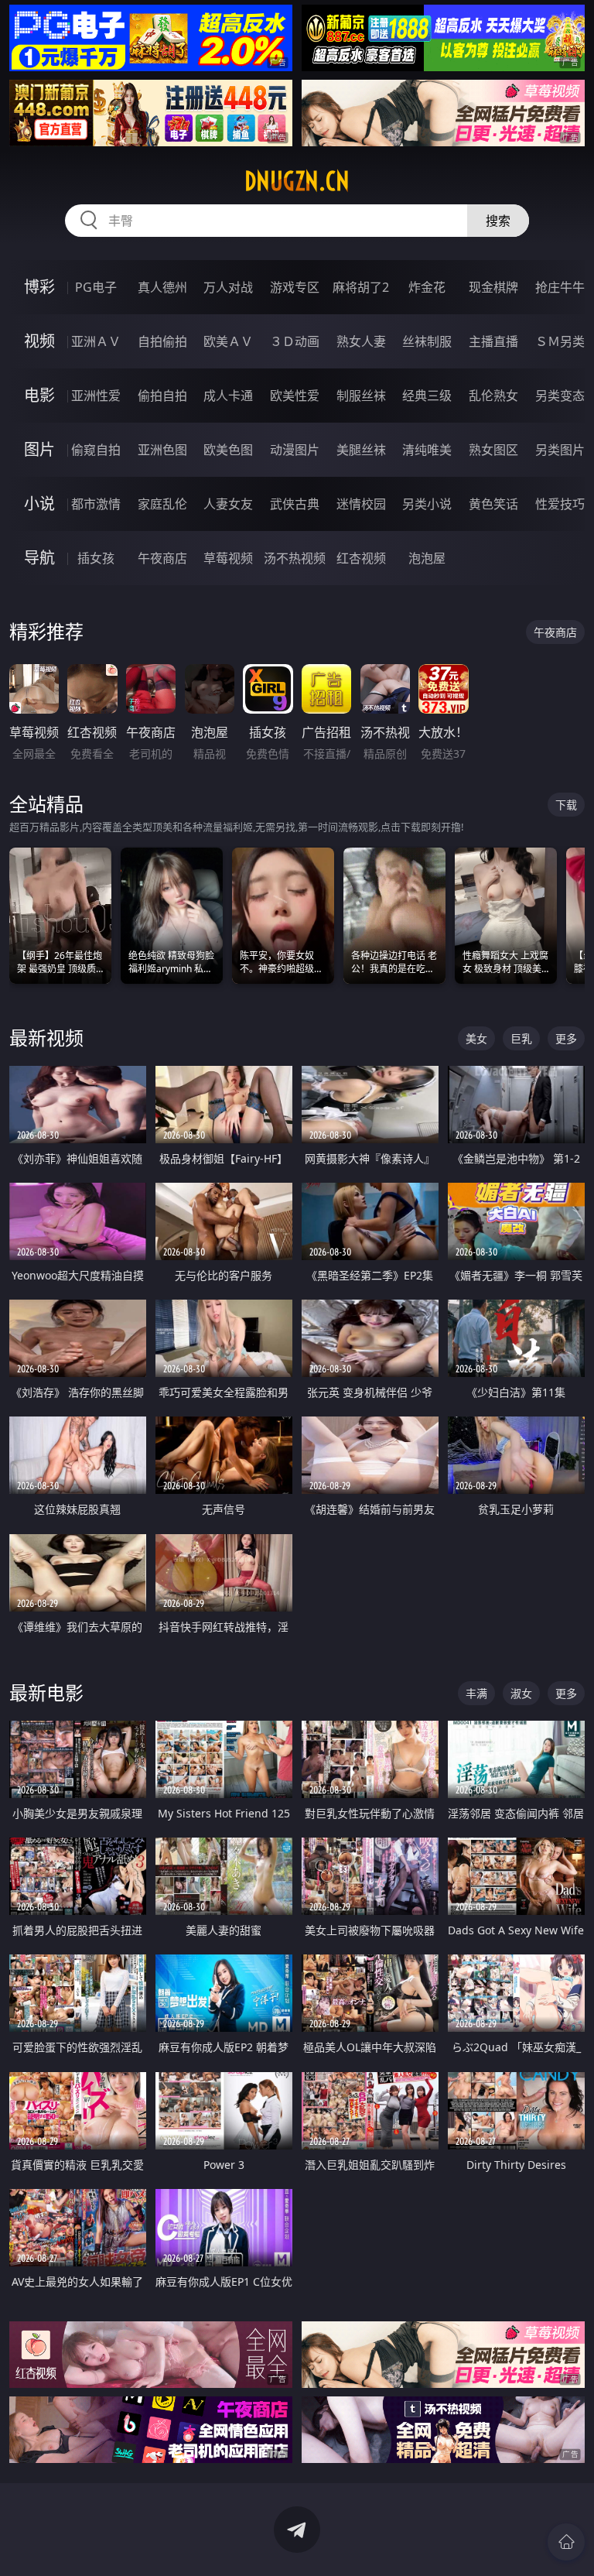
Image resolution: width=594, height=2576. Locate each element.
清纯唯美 (427, 450)
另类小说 (427, 504)
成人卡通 (228, 396)
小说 (39, 504)
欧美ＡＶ (228, 341)
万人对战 (228, 287)
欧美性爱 (295, 396)
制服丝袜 (361, 396)
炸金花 (427, 287)
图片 (39, 449)
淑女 (521, 1693)
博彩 (39, 287)
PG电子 (96, 287)
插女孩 (96, 558)
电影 (39, 395)
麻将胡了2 (361, 287)
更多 (566, 1038)
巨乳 (521, 1038)
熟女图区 (493, 450)
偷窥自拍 (96, 450)
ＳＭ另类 (560, 341)
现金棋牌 (493, 287)
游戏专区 (295, 287)
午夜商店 (162, 558)
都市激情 (96, 504)
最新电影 (46, 1692)
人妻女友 (228, 504)
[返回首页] (566, 2542)
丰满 (476, 1693)
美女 (476, 1038)
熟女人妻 (361, 341)
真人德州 (162, 287)
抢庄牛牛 (560, 287)
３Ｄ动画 (295, 341)
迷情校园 (361, 504)
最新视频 (46, 1038)
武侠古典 (295, 504)
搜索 (498, 221)
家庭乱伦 (162, 504)
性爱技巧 (560, 504)
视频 (39, 341)
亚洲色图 (162, 450)
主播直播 (493, 341)
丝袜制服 (427, 341)
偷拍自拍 (162, 396)
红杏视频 (361, 558)
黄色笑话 (493, 504)
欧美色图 (228, 450)
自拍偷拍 (162, 341)
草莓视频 (228, 558)
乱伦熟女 (493, 396)
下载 (566, 805)
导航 (39, 558)
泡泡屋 (427, 558)
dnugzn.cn (297, 181)
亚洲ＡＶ (96, 341)
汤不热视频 (295, 558)
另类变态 (560, 396)
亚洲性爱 (96, 396)
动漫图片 (295, 450)
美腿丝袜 (361, 450)
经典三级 (427, 396)
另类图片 (560, 450)
